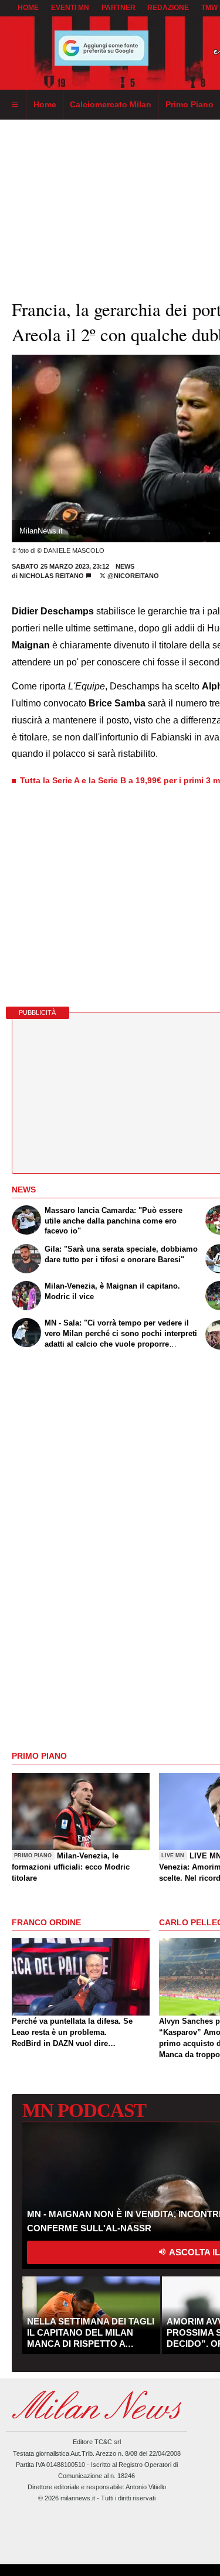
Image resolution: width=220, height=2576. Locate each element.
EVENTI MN (70, 8)
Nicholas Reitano (53, 576)
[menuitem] (15, 105)
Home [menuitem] (45, 104)
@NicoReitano (132, 576)
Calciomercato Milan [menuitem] (111, 104)
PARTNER (119, 8)
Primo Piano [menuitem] (189, 104)
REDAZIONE (168, 8)
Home (28, 8)
